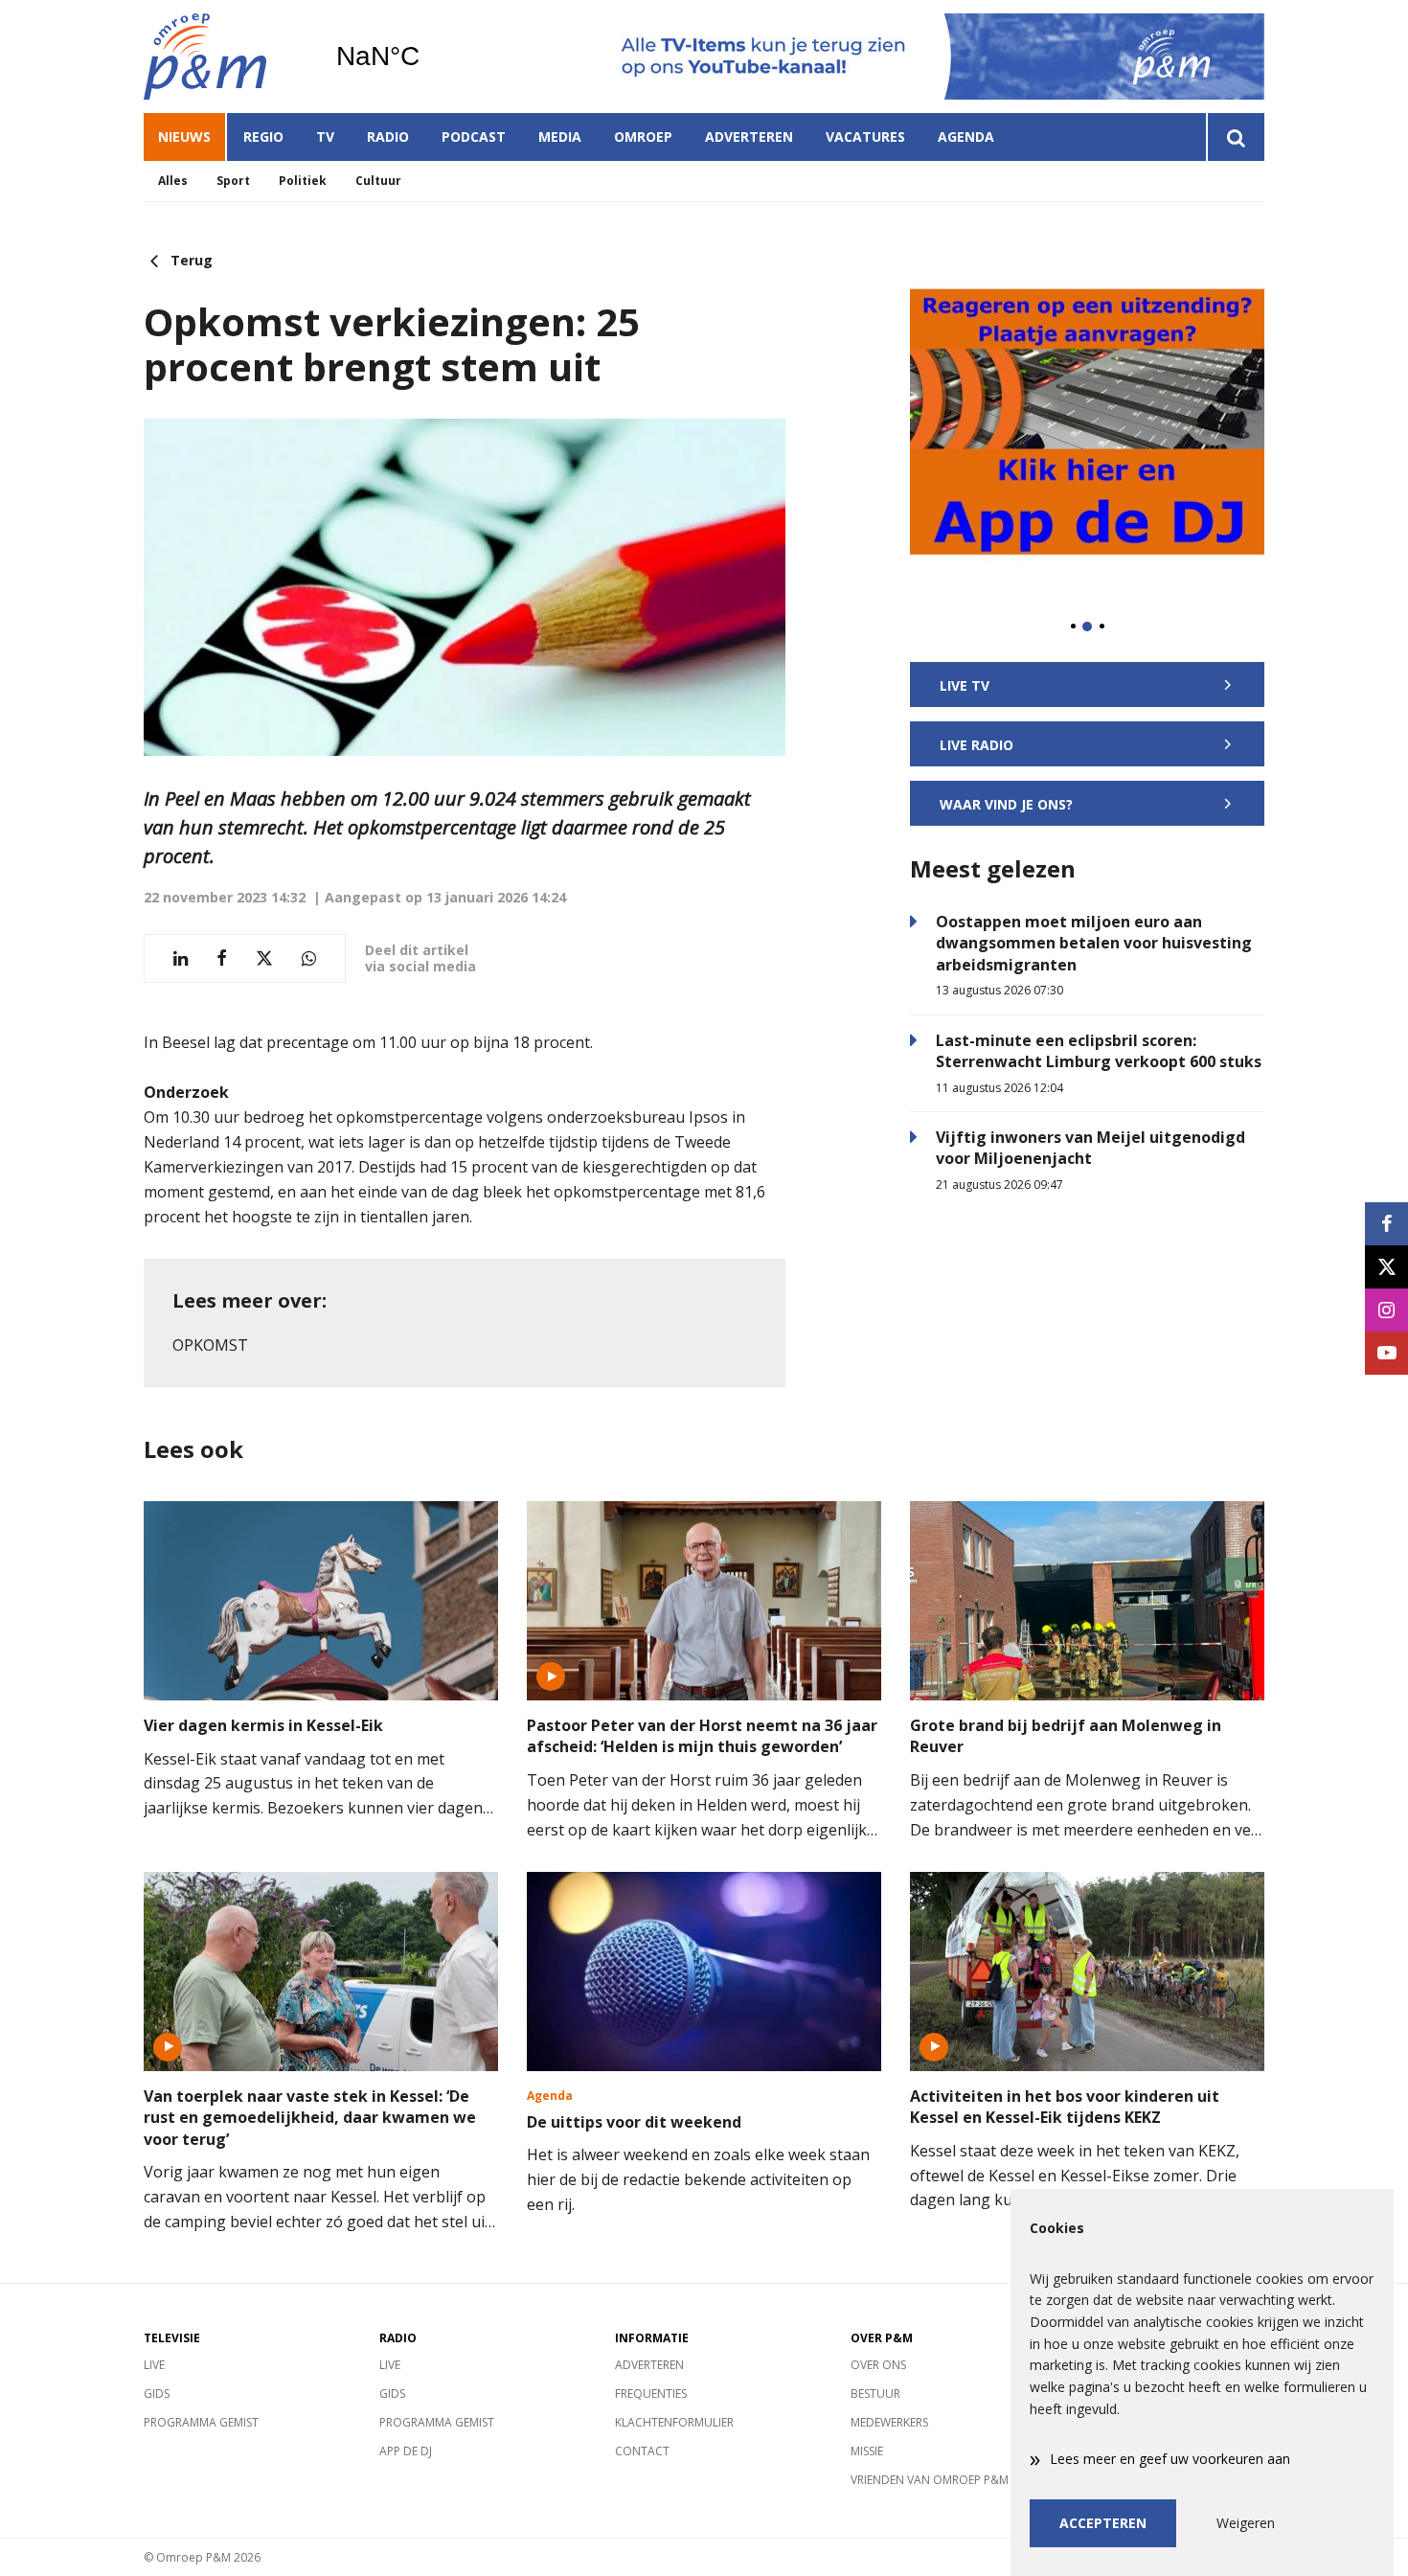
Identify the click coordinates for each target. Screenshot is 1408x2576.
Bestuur (875, 2394)
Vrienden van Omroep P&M (930, 2480)
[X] (1386, 1267)
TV (325, 137)
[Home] (225, 57)
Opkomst (210, 1345)
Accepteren (1103, 2523)
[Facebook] (1386, 1224)
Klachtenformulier (674, 2422)
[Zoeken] (1235, 137)
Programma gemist (201, 2422)
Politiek (303, 181)
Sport (233, 181)
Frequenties (651, 2394)
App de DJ (406, 2451)
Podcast (474, 137)
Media (560, 137)
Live (154, 2365)
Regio (263, 137)
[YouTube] (1386, 1353)
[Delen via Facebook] (222, 958)
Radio (388, 137)
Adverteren (749, 137)
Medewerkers (889, 2422)
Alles (173, 181)
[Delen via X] (264, 958)
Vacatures (865, 137)
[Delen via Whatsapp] (309, 958)
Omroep (643, 137)
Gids (157, 2394)
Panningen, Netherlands (427, 57)
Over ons (878, 2365)
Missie (867, 2451)
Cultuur (378, 181)
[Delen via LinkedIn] (181, 958)
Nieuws (184, 137)
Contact (642, 2451)
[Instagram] (1386, 1310)
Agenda (966, 137)
